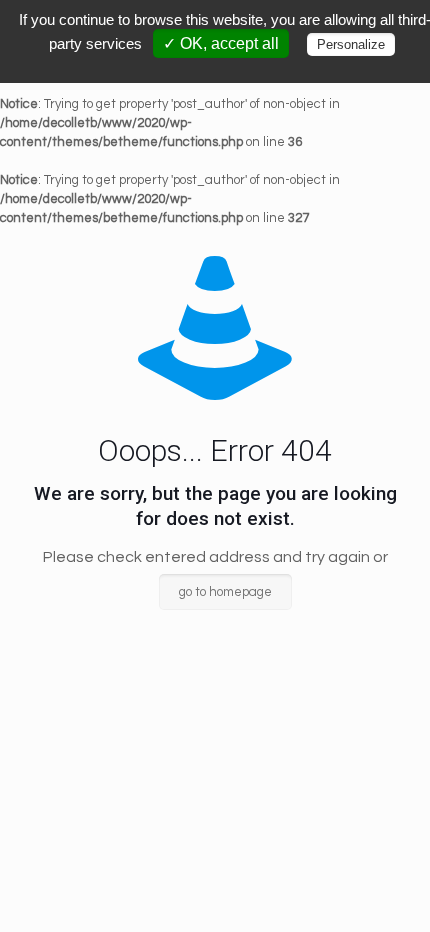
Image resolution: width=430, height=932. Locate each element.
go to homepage (225, 592)
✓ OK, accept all (221, 43)
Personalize (351, 44)
